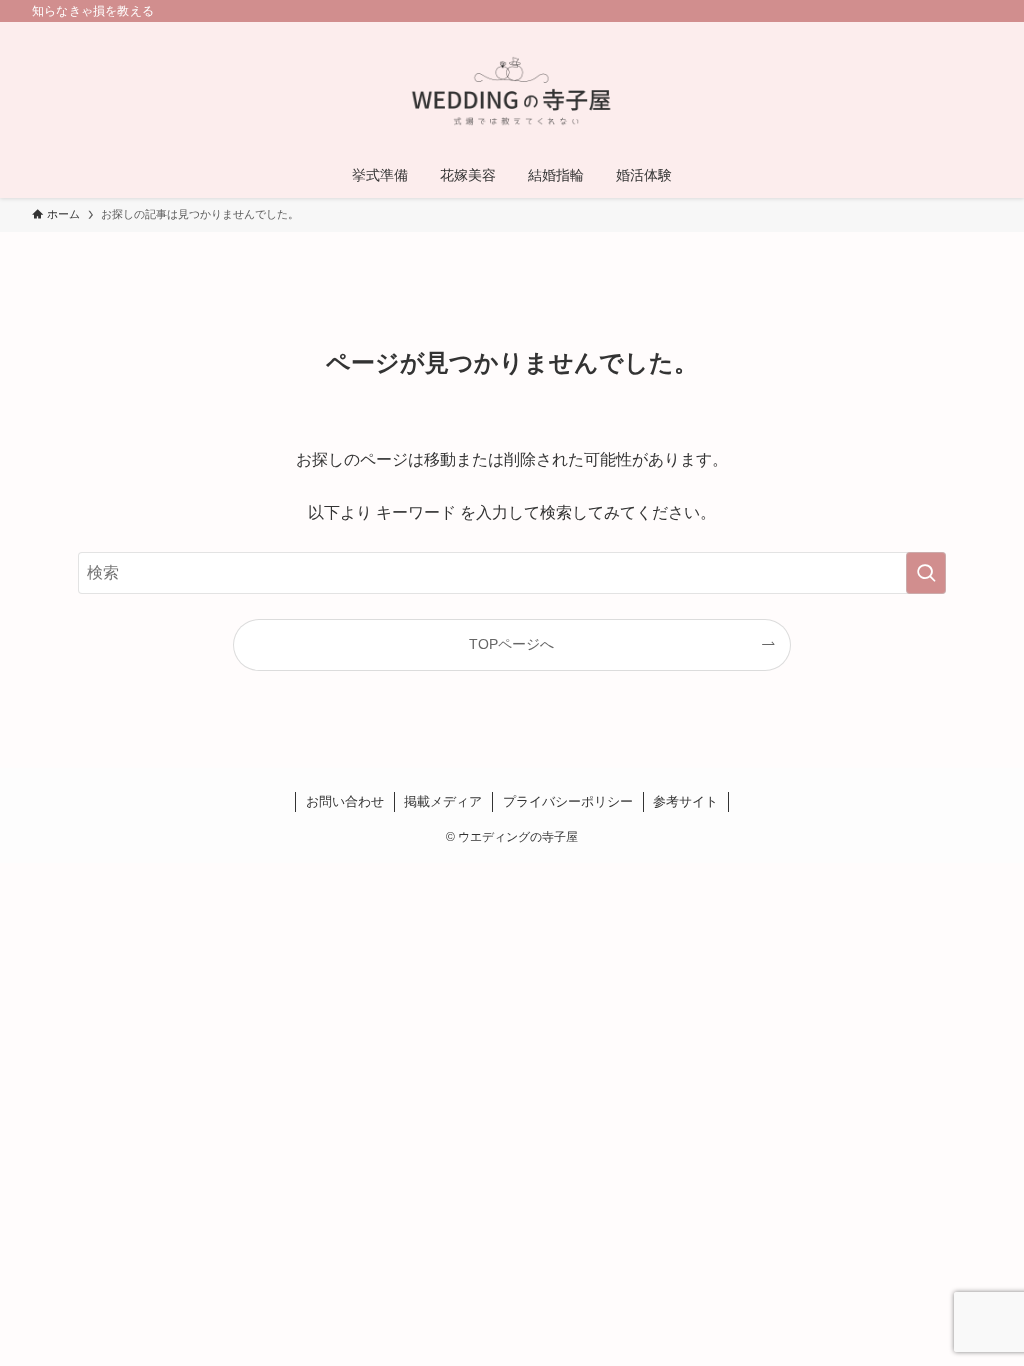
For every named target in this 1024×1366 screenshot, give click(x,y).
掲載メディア (443, 801)
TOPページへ (511, 644)
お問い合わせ (345, 801)
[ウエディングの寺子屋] (512, 91)
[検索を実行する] (926, 573)
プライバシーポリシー (568, 801)
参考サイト (685, 801)
